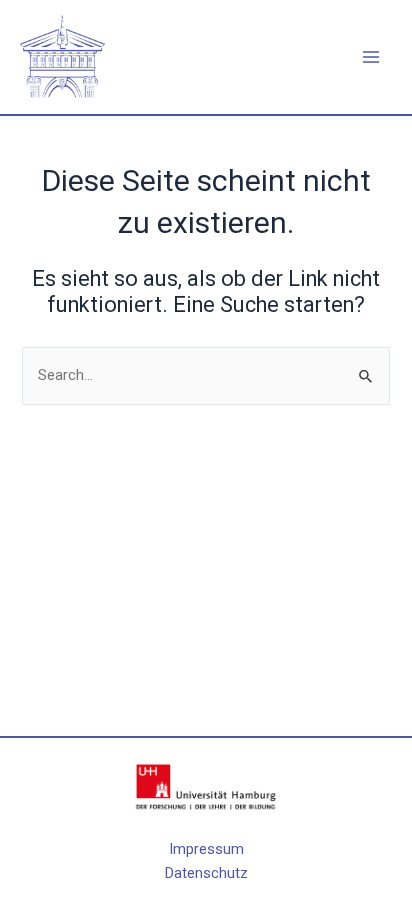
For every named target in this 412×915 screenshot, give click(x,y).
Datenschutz (206, 873)
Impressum (206, 849)
